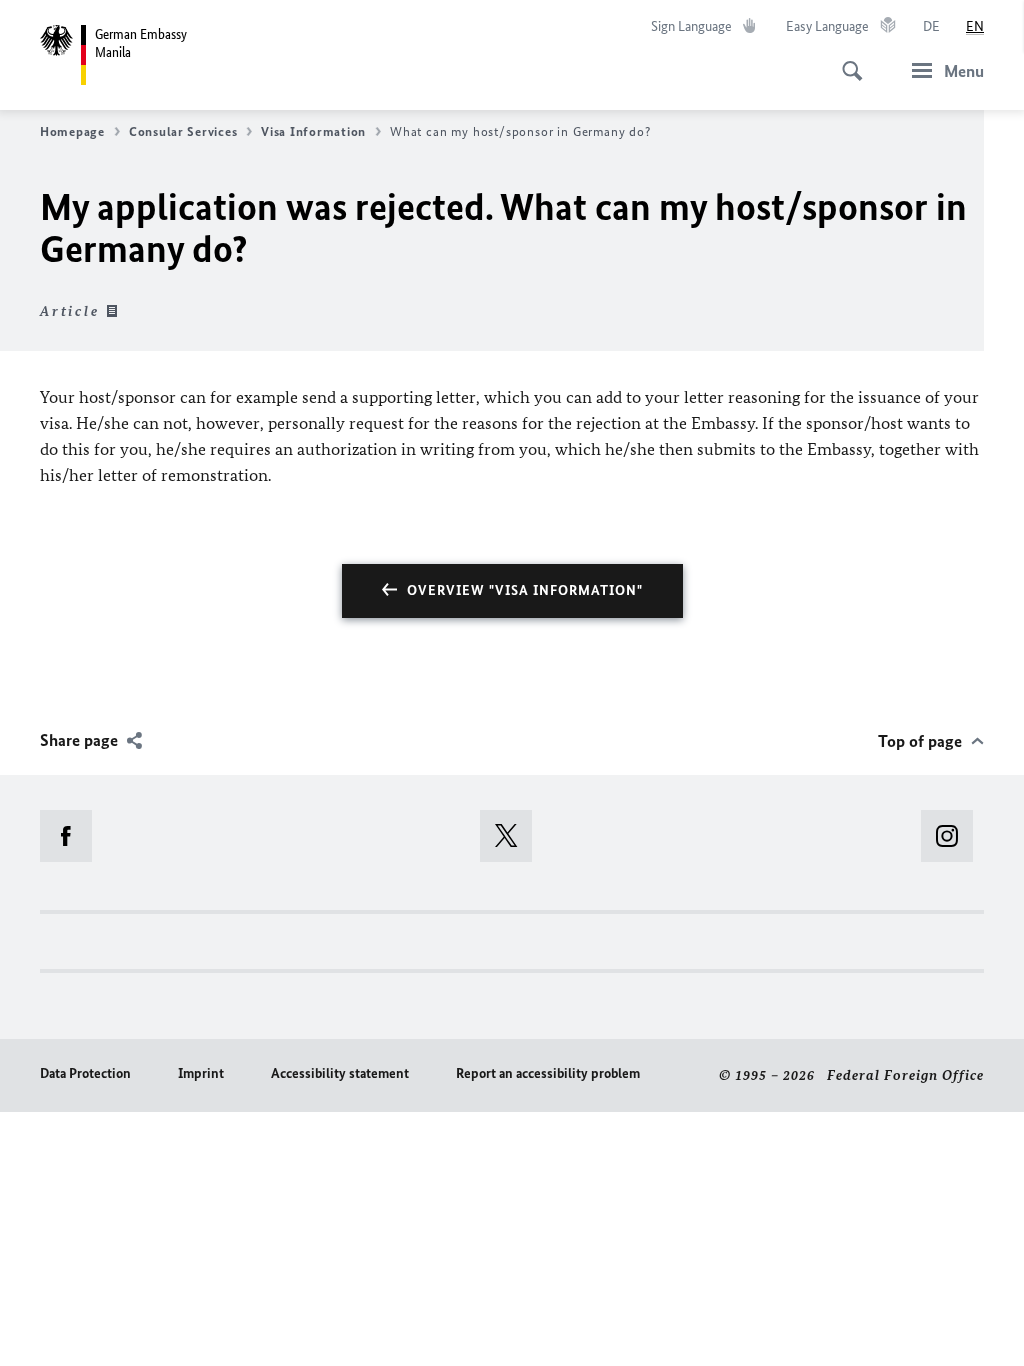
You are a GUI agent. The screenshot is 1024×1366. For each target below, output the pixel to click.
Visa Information (313, 131)
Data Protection (85, 1073)
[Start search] (846, 60)
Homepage (72, 131)
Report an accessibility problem (548, 1073)
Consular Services (183, 131)
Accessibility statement (340, 1073)
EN (975, 26)
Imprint (201, 1073)
